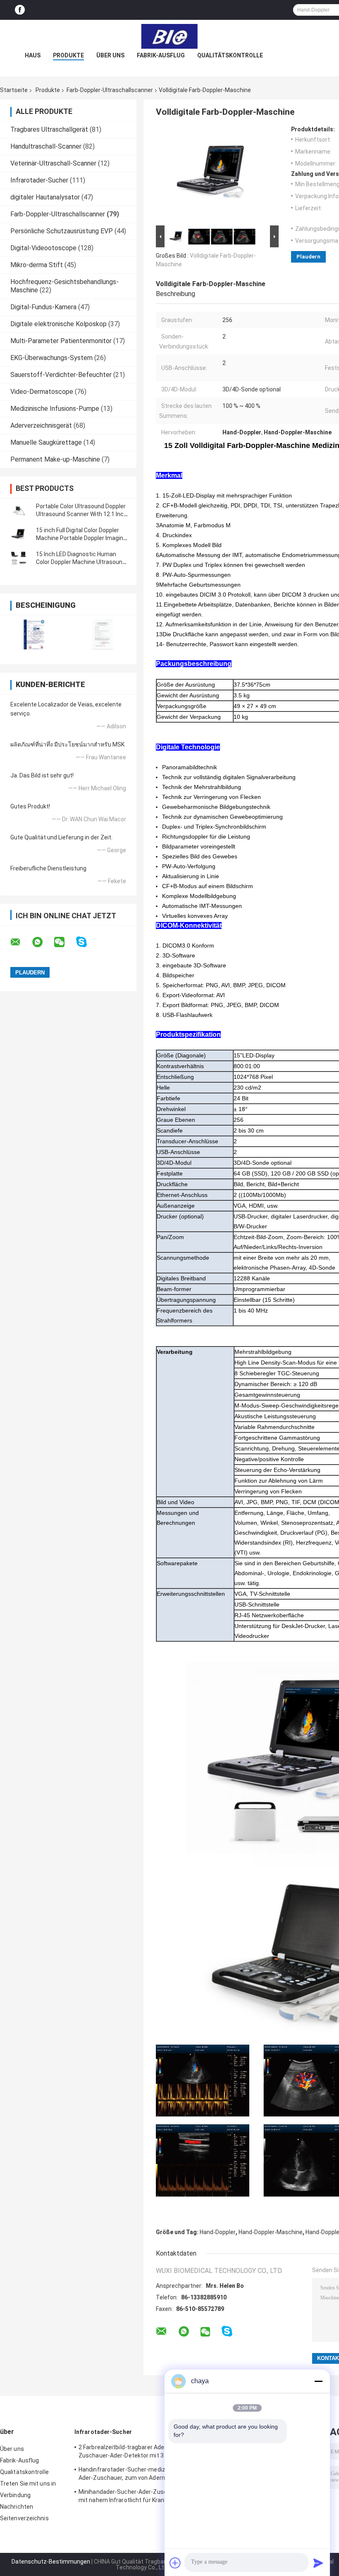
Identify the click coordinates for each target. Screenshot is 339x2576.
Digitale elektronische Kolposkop (58, 324)
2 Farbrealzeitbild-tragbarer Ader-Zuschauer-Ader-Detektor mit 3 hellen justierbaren (130, 2453)
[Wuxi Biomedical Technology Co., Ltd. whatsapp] (43, 942)
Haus (33, 55)
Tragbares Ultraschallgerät (49, 129)
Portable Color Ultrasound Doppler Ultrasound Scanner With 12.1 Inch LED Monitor (81, 514)
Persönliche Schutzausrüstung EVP (62, 231)
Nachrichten (17, 2507)
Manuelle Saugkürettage (46, 442)
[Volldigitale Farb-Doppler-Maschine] (214, 175)
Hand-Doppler (218, 2232)
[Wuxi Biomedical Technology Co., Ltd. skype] (87, 942)
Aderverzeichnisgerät (41, 425)
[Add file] (175, 2563)
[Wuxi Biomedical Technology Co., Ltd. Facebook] (20, 10)
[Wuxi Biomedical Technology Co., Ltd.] (169, 36)
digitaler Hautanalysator (45, 197)
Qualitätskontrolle (230, 55)
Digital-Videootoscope (43, 248)
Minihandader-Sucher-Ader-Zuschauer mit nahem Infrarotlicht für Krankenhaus (133, 2496)
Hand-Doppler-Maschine (271, 2232)
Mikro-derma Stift (37, 265)
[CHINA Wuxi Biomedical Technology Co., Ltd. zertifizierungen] (34, 634)
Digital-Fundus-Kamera (43, 307)
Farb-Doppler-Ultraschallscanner (110, 90)
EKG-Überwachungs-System (51, 358)
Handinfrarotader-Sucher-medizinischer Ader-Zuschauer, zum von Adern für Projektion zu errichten (133, 2475)
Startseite (14, 90)
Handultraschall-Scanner (46, 146)
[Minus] (318, 2381)
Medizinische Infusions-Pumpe (55, 409)
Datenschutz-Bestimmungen (51, 2562)
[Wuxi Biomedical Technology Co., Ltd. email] (21, 942)
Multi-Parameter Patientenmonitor (61, 341)
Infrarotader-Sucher (39, 180)
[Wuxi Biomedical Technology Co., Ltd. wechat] (64, 942)
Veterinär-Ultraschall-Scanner (53, 163)
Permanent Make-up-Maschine (55, 459)
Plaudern (308, 257)
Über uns (110, 55)
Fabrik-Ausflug (161, 55)
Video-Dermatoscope (42, 392)
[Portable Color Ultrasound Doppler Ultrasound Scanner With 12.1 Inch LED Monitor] (19, 510)
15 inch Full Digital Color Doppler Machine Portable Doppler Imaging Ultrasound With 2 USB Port (81, 538)
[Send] (318, 2563)
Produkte (68, 55)
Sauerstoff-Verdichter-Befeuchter (61, 375)
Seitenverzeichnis (24, 2518)
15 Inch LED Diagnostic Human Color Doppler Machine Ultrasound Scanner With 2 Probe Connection (81, 562)
